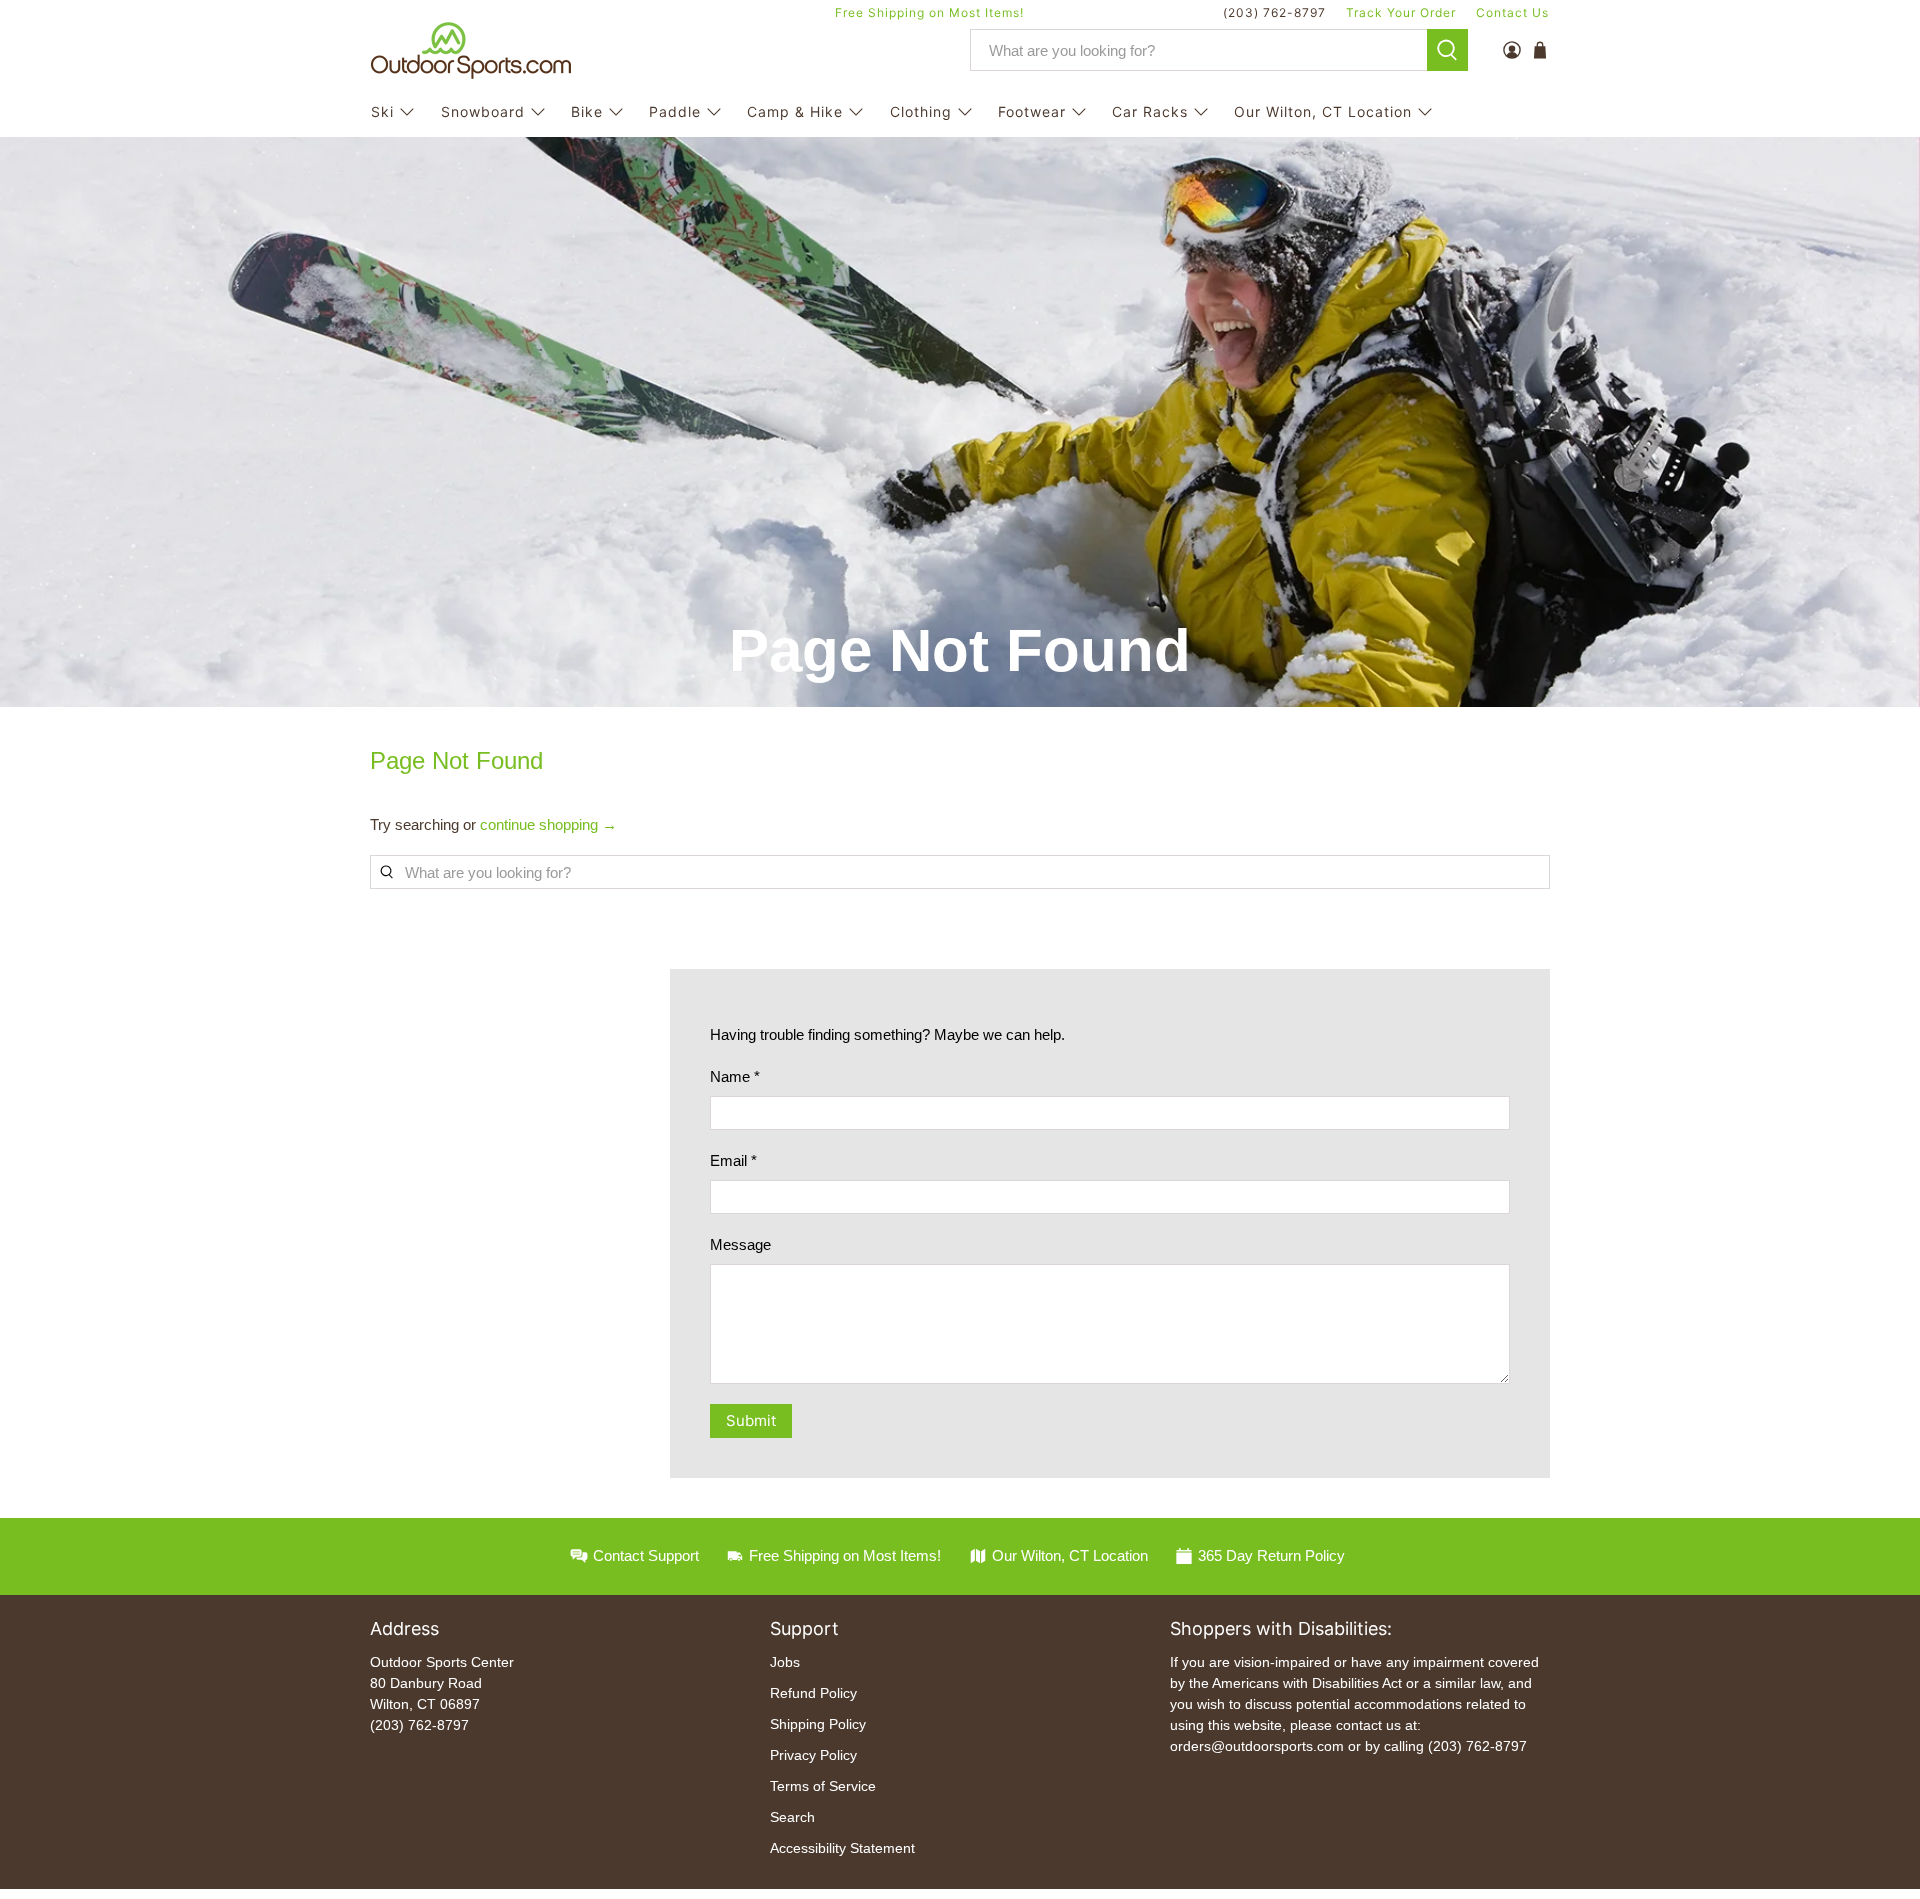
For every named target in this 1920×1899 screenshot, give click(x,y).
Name (735, 1076)
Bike (587, 111)
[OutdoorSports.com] (471, 50)
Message (740, 1244)
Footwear (1032, 111)
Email (733, 1160)
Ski (382, 111)
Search (792, 1817)
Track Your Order (1401, 12)
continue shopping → (548, 824)
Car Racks (1150, 111)
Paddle (675, 111)
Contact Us (1512, 12)
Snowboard (483, 111)
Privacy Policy (813, 1755)
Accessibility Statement (842, 1848)
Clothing (921, 111)
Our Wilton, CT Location (1323, 111)
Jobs (785, 1662)
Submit (751, 1420)
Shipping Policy (818, 1724)
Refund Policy (813, 1693)
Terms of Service (823, 1786)
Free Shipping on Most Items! (929, 12)
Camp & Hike (795, 111)
